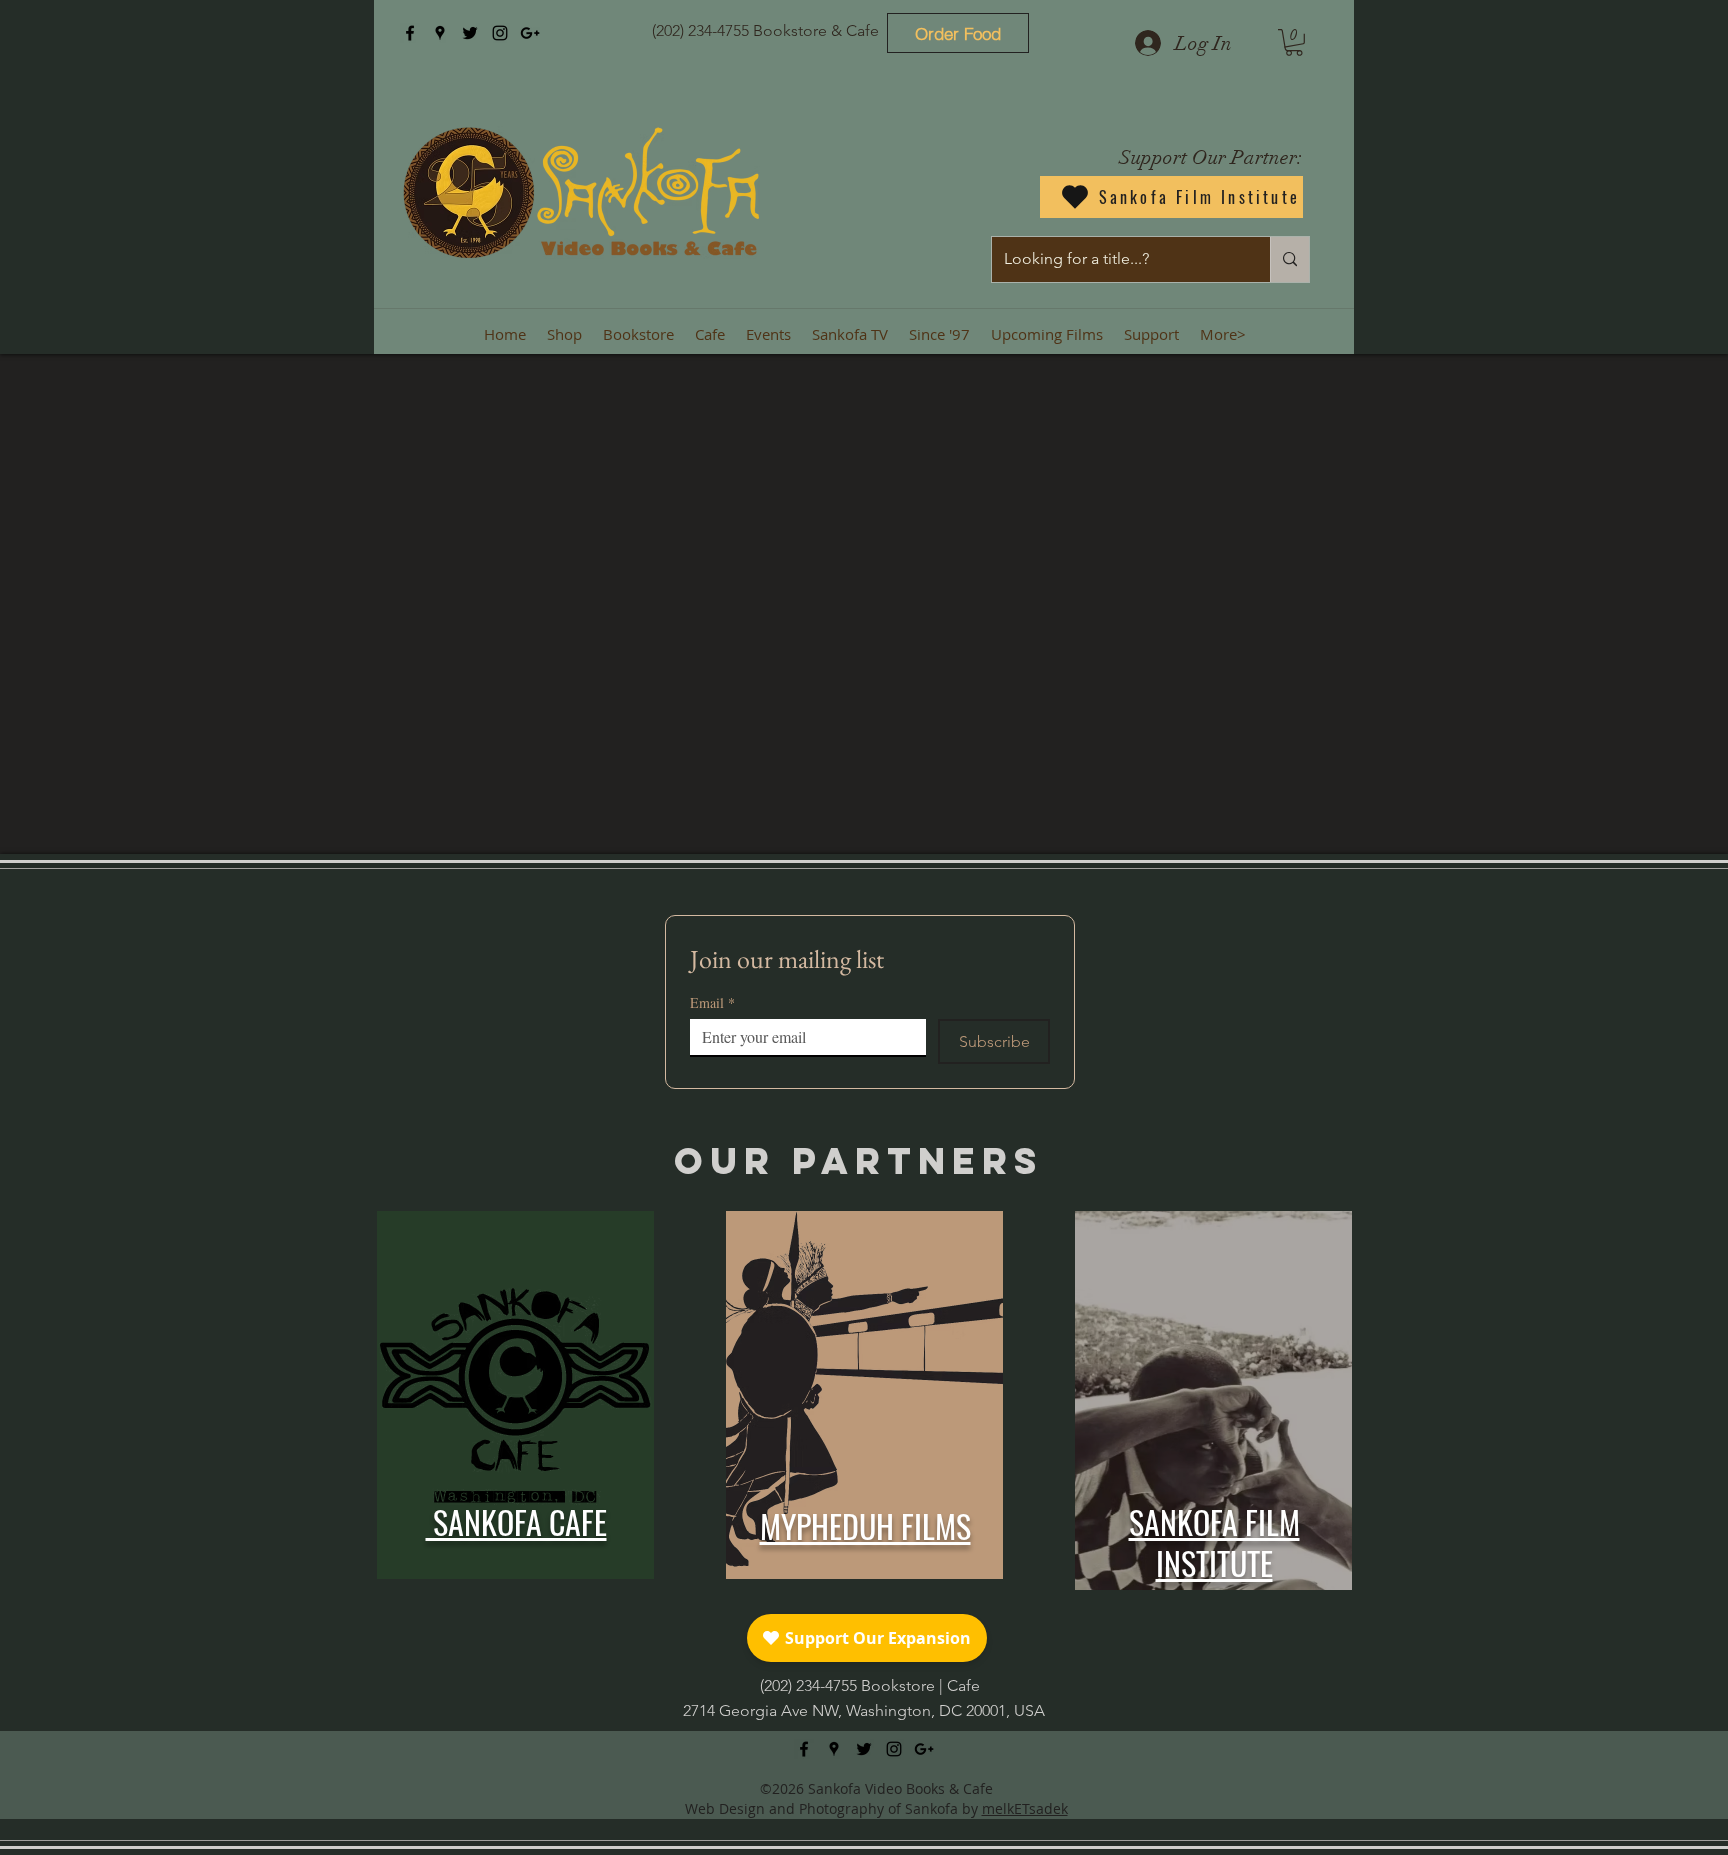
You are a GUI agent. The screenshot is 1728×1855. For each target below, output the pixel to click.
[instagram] (500, 33)
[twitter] (470, 33)
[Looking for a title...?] (1289, 259)
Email (712, 1002)
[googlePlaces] (440, 33)
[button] (1294, 42)
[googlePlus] (530, 33)
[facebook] (410, 33)
